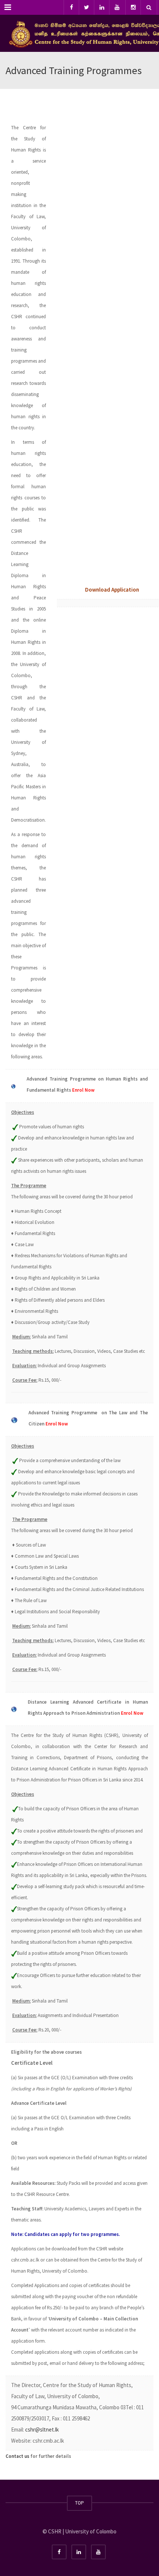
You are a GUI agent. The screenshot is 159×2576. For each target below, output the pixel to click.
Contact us (17, 2456)
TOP (79, 2503)
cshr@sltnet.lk (42, 2429)
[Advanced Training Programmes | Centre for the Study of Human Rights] (79, 33)
